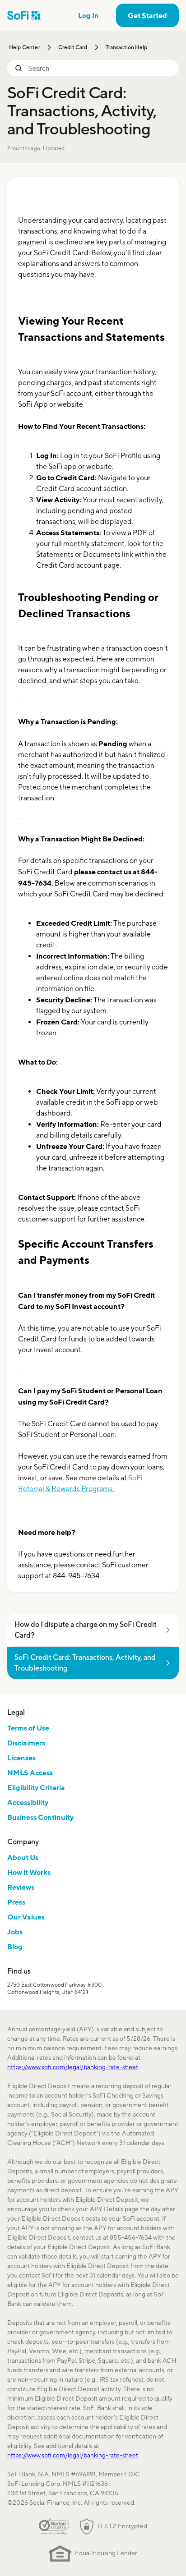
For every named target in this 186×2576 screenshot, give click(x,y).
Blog (15, 1947)
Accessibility (28, 1802)
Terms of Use (28, 1728)
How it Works (29, 1872)
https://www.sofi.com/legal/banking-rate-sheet (73, 2067)
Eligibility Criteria (36, 1787)
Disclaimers (26, 1743)
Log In (88, 15)
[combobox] (100, 68)
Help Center (25, 47)
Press (16, 1902)
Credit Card (73, 47)
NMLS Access (30, 1772)
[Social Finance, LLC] (24, 15)
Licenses (21, 1758)
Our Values (26, 1917)
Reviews (21, 1887)
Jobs (15, 1932)
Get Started (147, 15)
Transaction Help (127, 47)
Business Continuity (40, 1817)
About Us (23, 1857)
